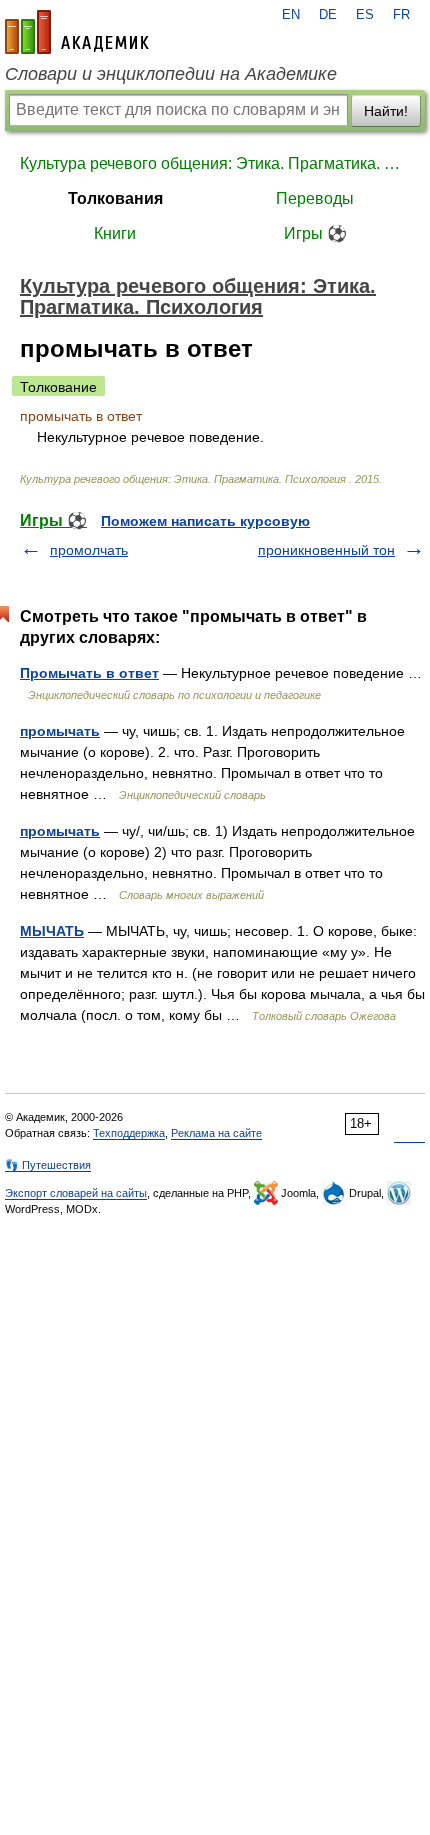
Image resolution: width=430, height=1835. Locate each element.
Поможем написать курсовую (205, 521)
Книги (115, 233)
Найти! (386, 111)
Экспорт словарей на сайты (76, 1193)
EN (291, 15)
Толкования (115, 198)
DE (328, 15)
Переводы (315, 198)
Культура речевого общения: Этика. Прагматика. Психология (215, 163)
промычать (60, 731)
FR (401, 15)
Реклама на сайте (216, 1133)
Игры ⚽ (315, 233)
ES (365, 15)
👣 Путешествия (48, 1165)
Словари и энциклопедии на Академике (171, 74)
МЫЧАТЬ (52, 931)
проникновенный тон (326, 550)
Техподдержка (129, 1133)
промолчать (89, 550)
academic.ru (77, 32)
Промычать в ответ (89, 673)
